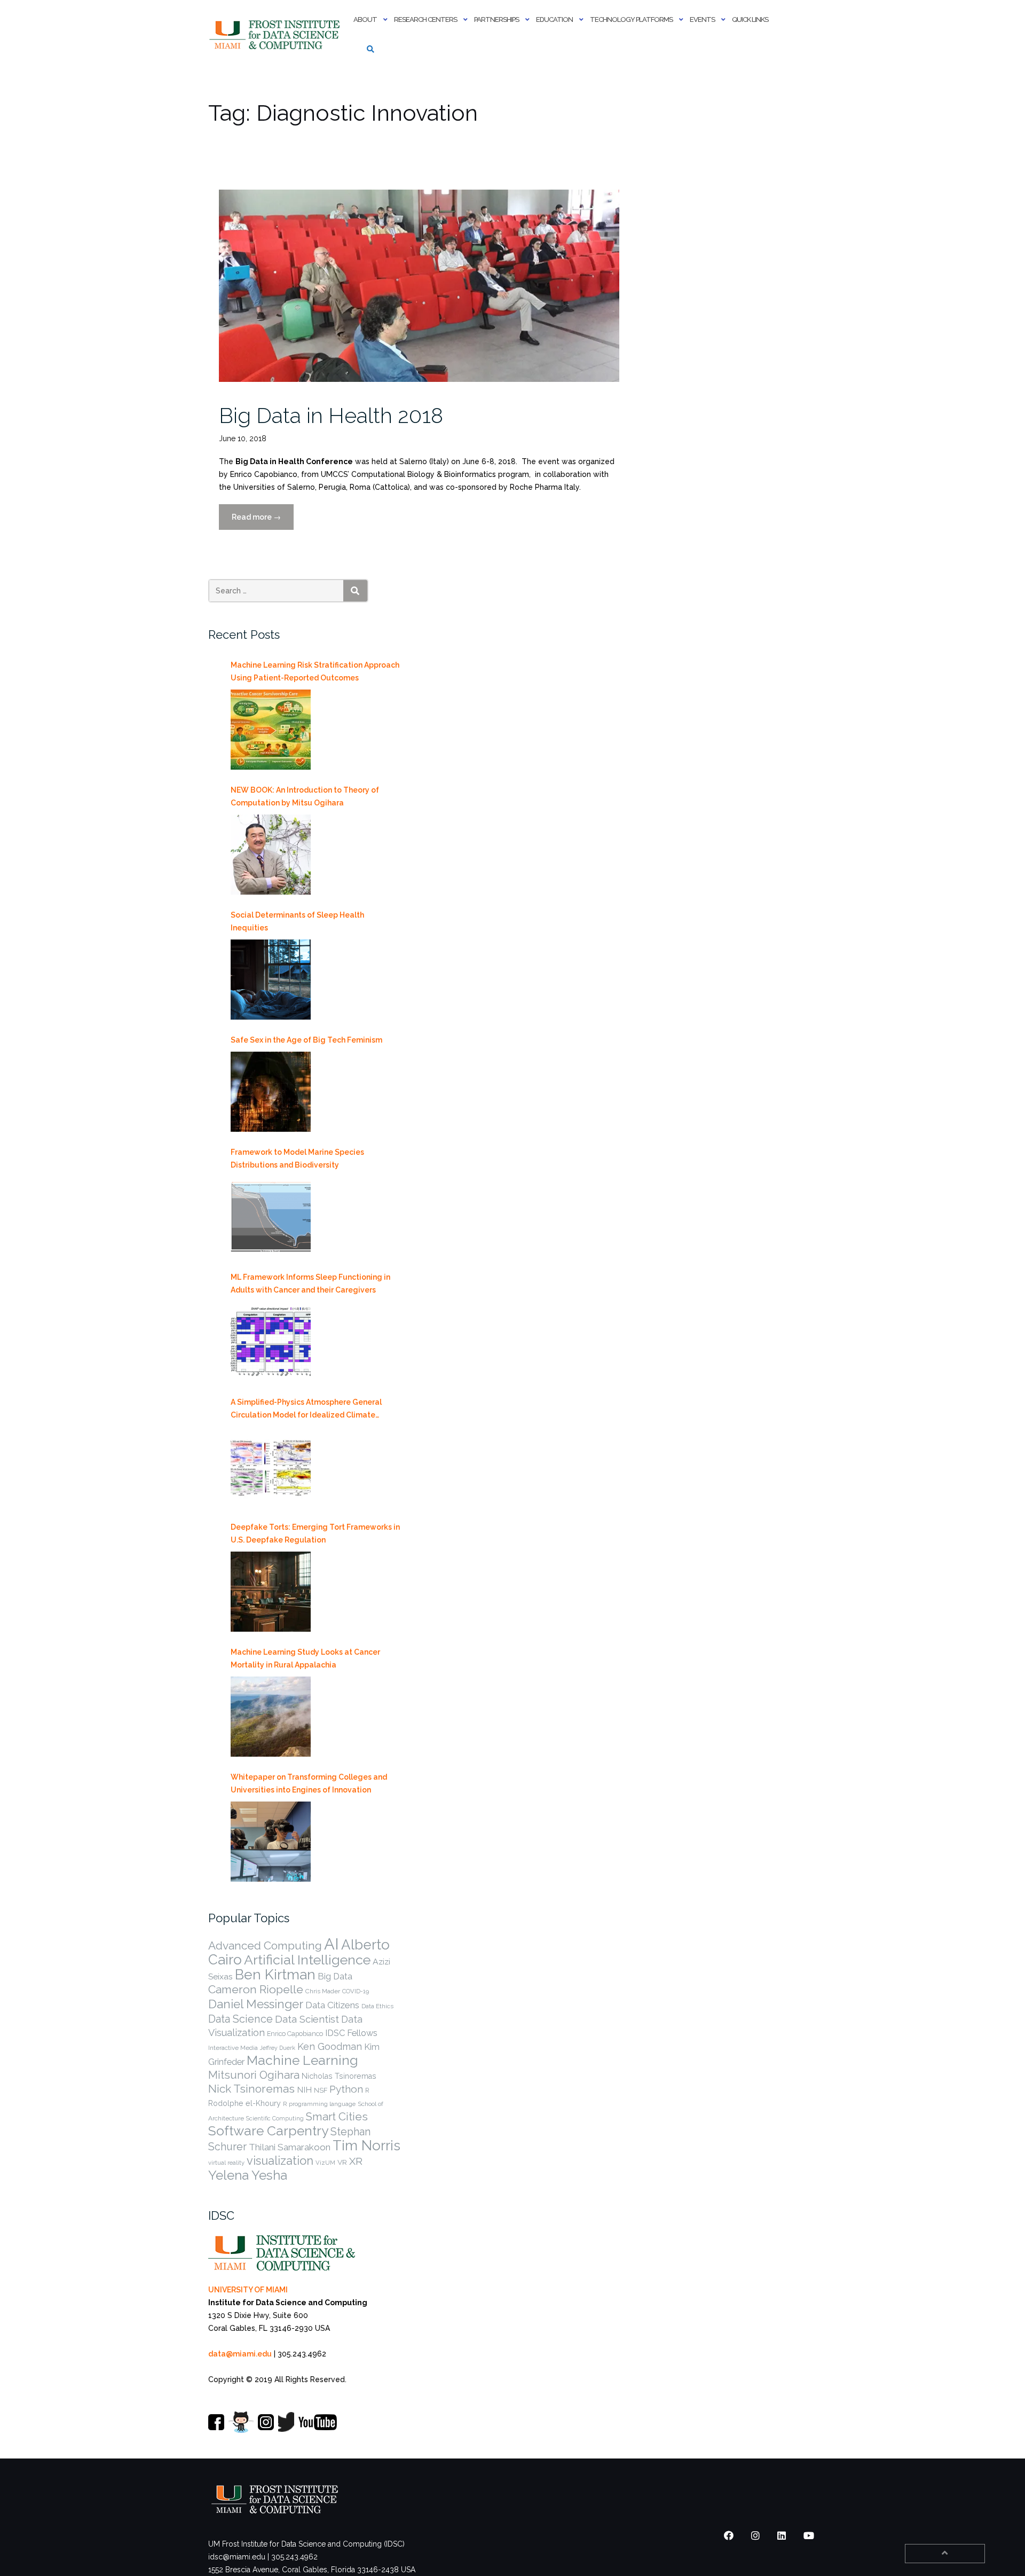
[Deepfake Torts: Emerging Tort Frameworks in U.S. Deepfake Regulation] (271, 1592)
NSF (321, 2090)
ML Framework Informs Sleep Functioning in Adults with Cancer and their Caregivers (310, 1283)
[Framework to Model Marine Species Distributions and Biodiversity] (271, 1217)
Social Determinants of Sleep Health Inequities (297, 921)
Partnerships (496, 19)
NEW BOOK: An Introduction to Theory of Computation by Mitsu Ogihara (305, 796)
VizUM (325, 2163)
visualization (280, 2160)
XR (356, 2161)
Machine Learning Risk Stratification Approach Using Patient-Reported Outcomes (315, 671)
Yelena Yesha (248, 2175)
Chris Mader (323, 1991)
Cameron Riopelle (256, 1989)
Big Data (335, 1976)
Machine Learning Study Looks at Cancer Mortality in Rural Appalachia (305, 1658)
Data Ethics (377, 2006)
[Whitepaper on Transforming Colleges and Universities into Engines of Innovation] (271, 1842)
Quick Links (750, 19)
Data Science (241, 2019)
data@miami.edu (240, 2354)
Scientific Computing (275, 2118)
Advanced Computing (265, 1945)
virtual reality (226, 2163)
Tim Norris (366, 2146)
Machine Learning (302, 2060)
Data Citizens (332, 2005)
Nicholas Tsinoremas (339, 2076)
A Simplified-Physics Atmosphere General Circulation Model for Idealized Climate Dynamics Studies (306, 1410)
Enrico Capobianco (295, 2034)
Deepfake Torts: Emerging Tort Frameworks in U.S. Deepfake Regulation (315, 1533)
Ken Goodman (330, 2046)
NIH (304, 2090)
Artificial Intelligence (307, 1960)
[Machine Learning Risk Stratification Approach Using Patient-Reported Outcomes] (271, 730)
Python (346, 2089)
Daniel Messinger (256, 2004)
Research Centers (425, 19)
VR (342, 2162)
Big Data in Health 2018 (331, 415)
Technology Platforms (631, 19)
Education (554, 19)
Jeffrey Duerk (278, 2048)
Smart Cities (337, 2117)
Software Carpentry (268, 2131)
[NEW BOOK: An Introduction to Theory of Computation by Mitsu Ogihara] (271, 855)
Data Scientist (307, 2019)
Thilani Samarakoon (290, 2147)
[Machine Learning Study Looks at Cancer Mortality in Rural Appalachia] (271, 1717)
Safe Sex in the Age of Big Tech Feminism (306, 1040)
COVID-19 (356, 1991)
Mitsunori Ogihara (254, 2075)
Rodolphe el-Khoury (245, 2103)
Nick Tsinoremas (251, 2089)
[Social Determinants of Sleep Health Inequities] (271, 980)
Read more (263, 521)
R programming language (319, 2104)
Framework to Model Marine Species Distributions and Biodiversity (297, 1158)
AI (332, 1944)
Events (702, 19)
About (365, 19)
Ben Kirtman (275, 1974)
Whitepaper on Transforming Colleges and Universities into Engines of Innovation (309, 1783)
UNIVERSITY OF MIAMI (248, 2290)
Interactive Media (233, 2048)
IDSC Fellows (351, 2033)
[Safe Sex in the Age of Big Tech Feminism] (271, 1092)
